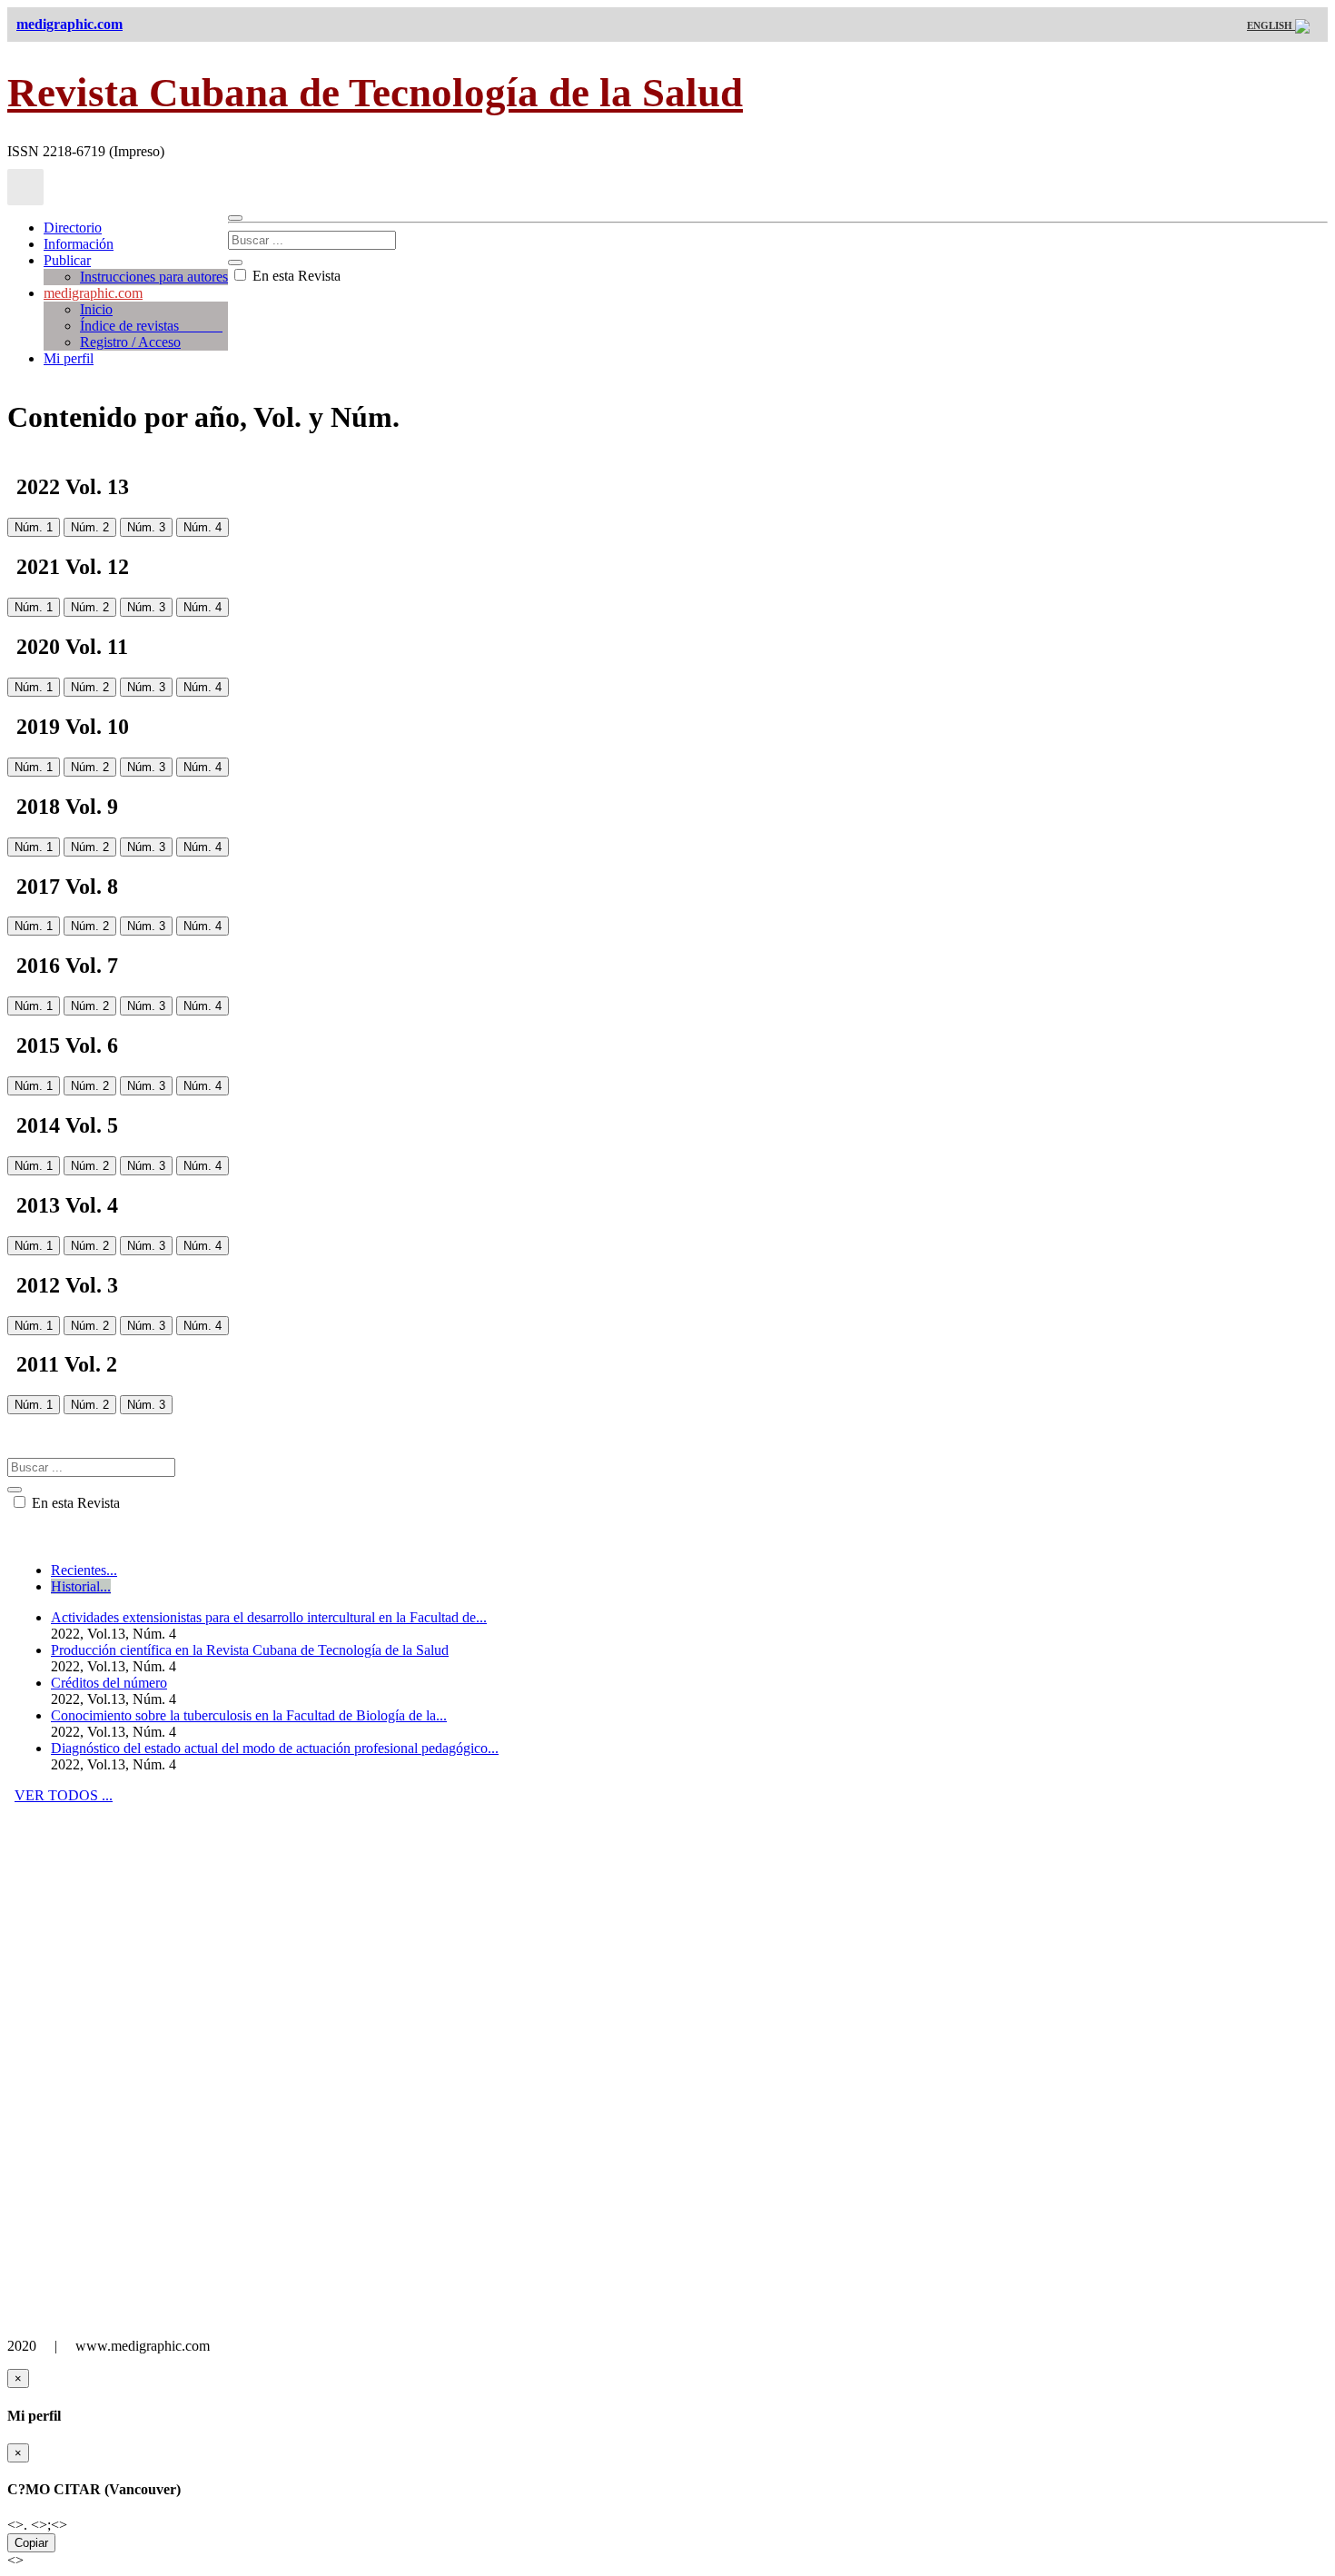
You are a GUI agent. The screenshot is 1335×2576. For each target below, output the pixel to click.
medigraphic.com (93, 293)
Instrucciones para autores (154, 277)
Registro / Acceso (130, 342)
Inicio (96, 309)
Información (79, 244)
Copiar (31, 2543)
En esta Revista (295, 276)
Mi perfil (69, 358)
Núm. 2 (90, 527)
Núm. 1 (34, 527)
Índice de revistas (151, 326)
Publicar (67, 260)
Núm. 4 (203, 527)
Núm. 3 (146, 527)
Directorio (73, 228)
